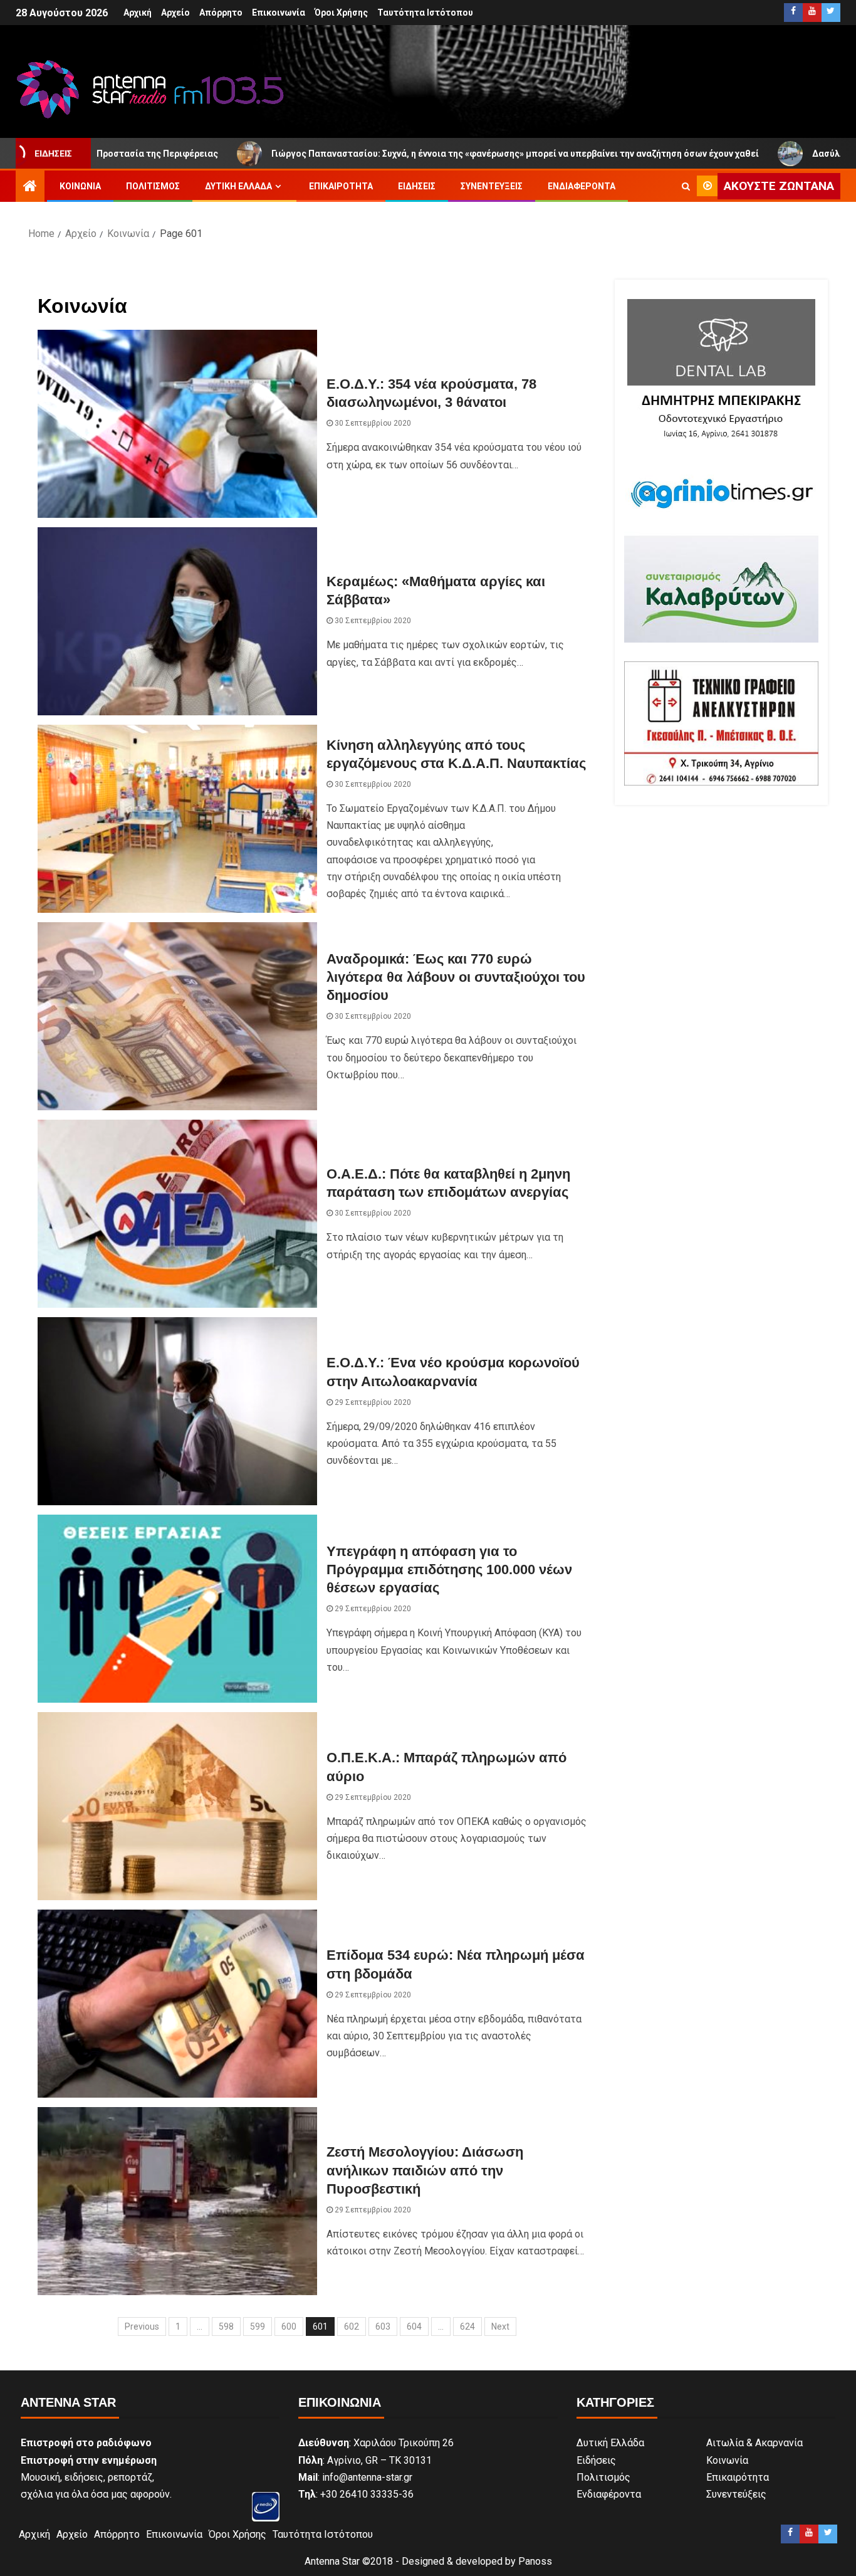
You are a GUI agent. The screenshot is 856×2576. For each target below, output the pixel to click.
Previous (142, 2326)
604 (414, 2326)
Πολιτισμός (153, 186)
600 (289, 2326)
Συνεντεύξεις (492, 186)
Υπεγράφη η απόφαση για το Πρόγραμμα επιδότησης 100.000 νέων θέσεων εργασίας (449, 1570)
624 (467, 2326)
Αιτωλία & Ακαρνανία (754, 2443)
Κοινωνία (80, 186)
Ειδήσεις (417, 186)
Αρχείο (175, 13)
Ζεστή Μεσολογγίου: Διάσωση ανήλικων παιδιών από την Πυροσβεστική (425, 2170)
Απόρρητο (221, 13)
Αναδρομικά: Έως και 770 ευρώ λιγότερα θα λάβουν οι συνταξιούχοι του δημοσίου (456, 977)
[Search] (686, 186)
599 (258, 2326)
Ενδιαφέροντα (582, 186)
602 (352, 2326)
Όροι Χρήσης (341, 13)
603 (383, 2326)
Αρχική (138, 13)
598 (226, 2326)
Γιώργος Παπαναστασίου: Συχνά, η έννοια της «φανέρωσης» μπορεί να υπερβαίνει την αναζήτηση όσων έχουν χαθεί (393, 154)
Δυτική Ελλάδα (238, 186)
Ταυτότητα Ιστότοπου (425, 13)
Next (500, 2326)
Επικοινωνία (279, 13)
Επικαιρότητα (341, 186)
